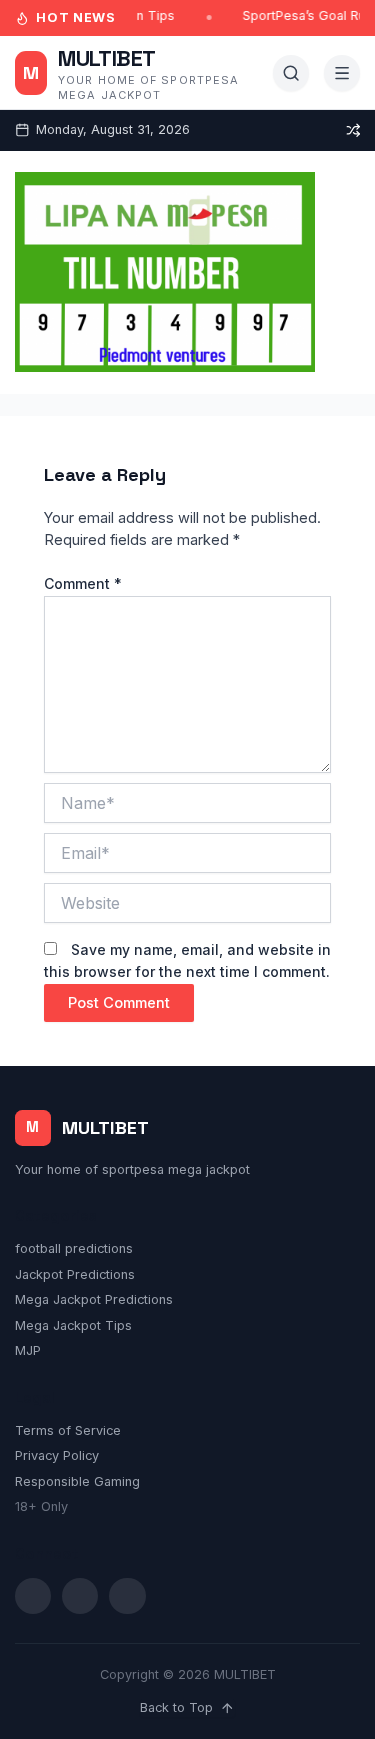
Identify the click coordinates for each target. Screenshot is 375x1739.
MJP (28, 1350)
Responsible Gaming (77, 1481)
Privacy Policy (57, 1455)
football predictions (74, 1248)
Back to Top (176, 1707)
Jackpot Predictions (75, 1274)
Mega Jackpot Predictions (94, 1299)
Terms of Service (68, 1430)
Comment (83, 583)
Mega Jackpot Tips (73, 1325)
